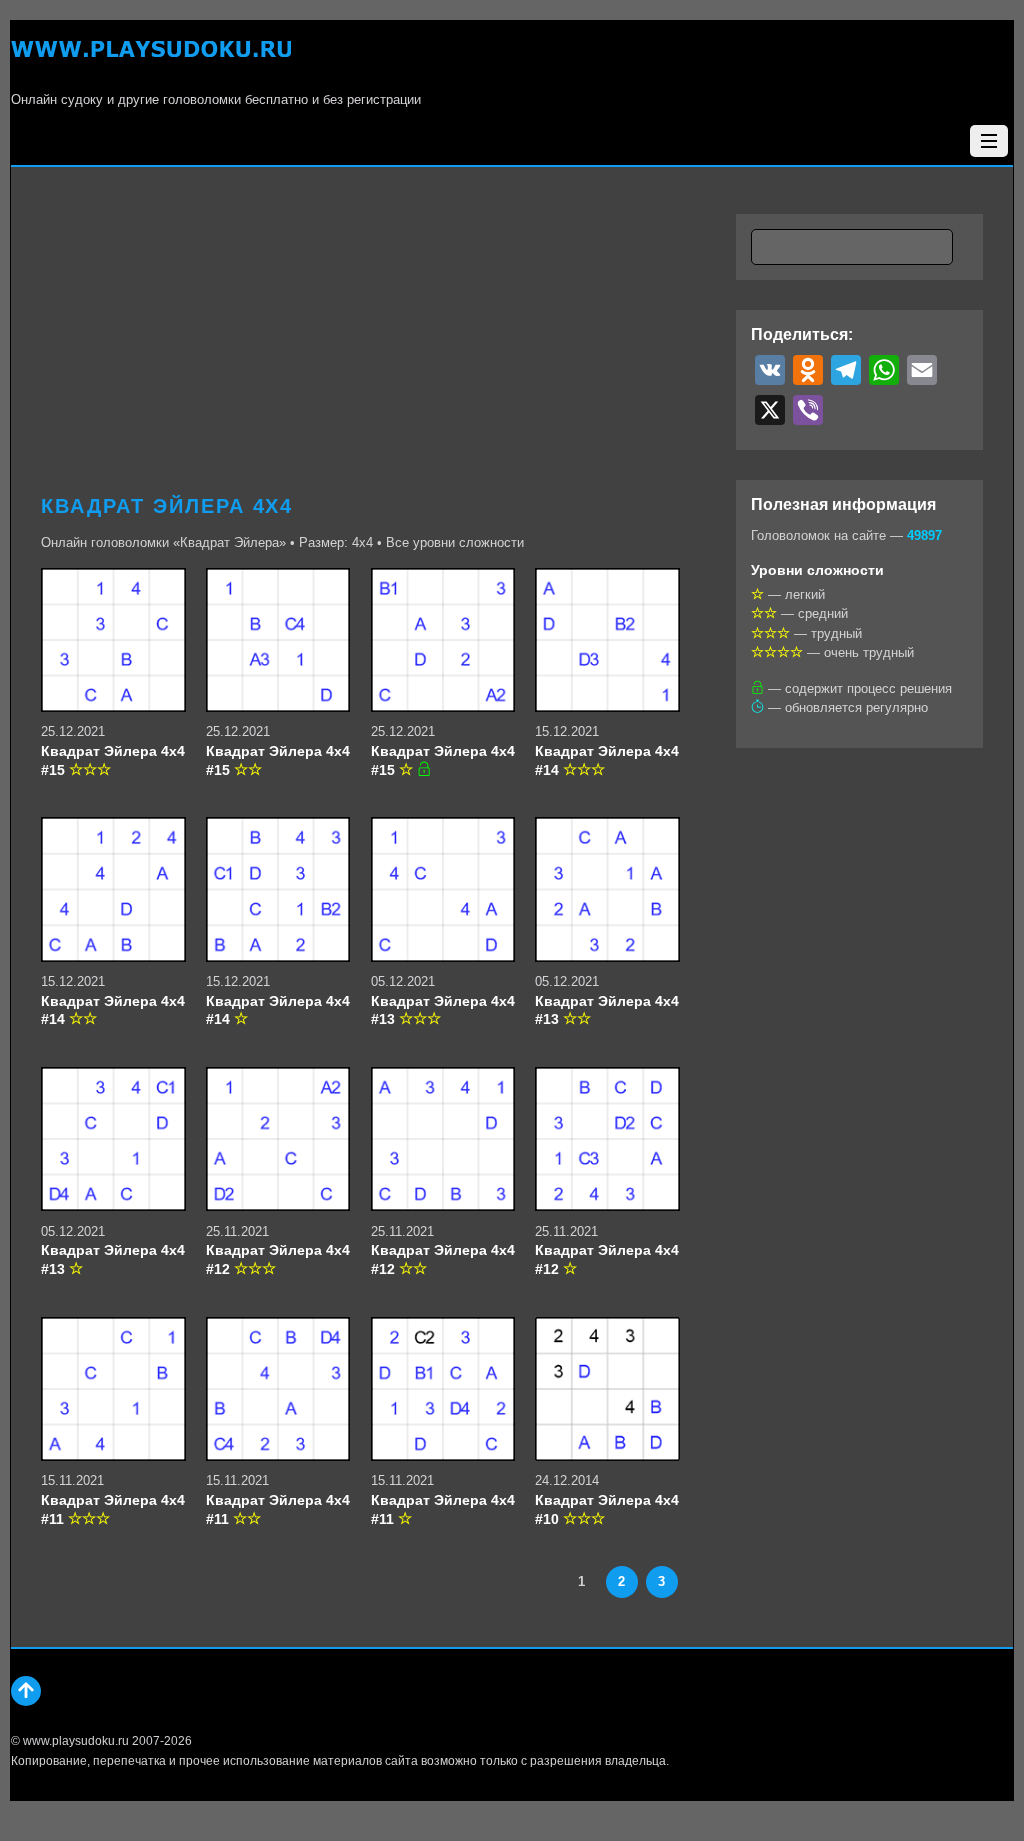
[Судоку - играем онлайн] (151, 60)
